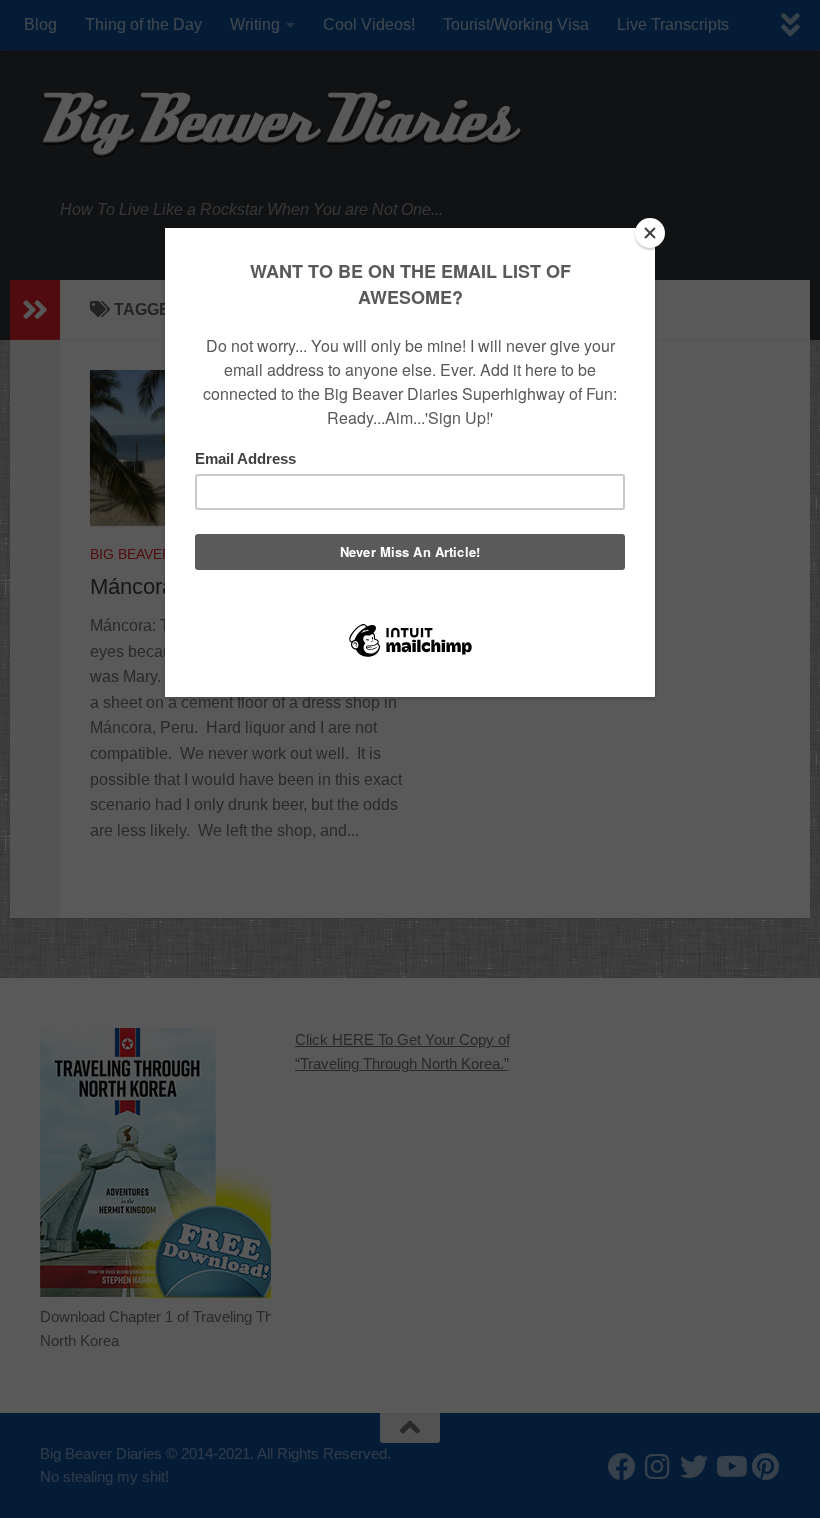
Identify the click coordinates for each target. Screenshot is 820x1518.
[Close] (650, 233)
